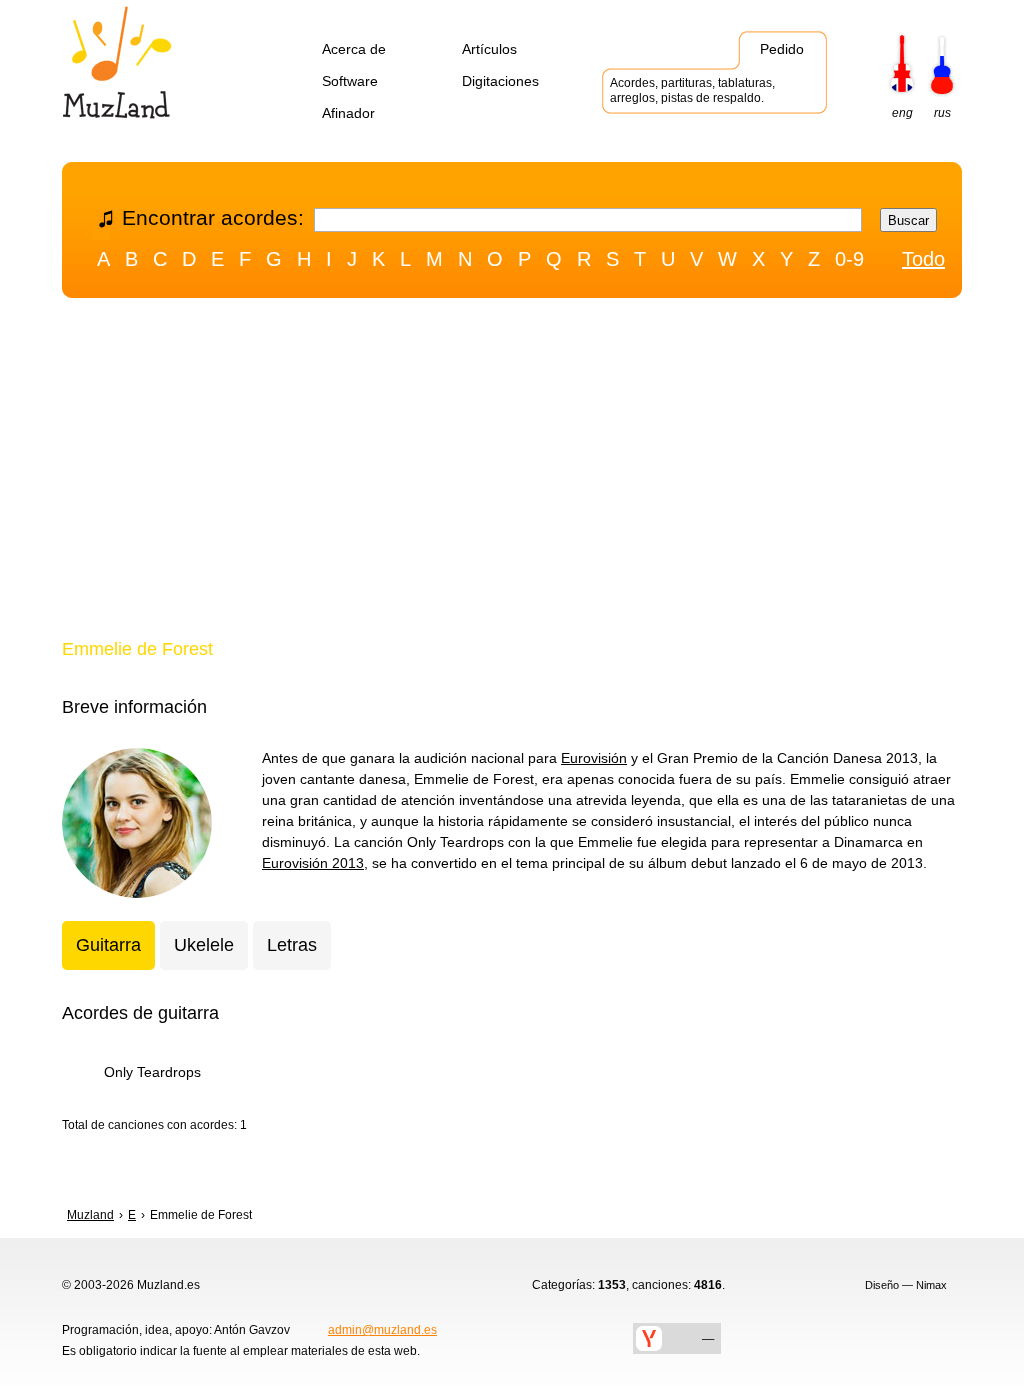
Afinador (348, 113)
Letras (292, 945)
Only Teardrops (152, 1072)
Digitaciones (500, 81)
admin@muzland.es (382, 1330)
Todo (923, 259)
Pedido (782, 49)
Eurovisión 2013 (313, 863)
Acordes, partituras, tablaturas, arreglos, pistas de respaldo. (692, 90)
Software (350, 81)
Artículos (489, 49)
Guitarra (108, 945)
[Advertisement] (512, 473)
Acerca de (354, 49)
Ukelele (204, 945)
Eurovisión (594, 758)
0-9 (849, 259)
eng (902, 113)
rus (942, 113)
